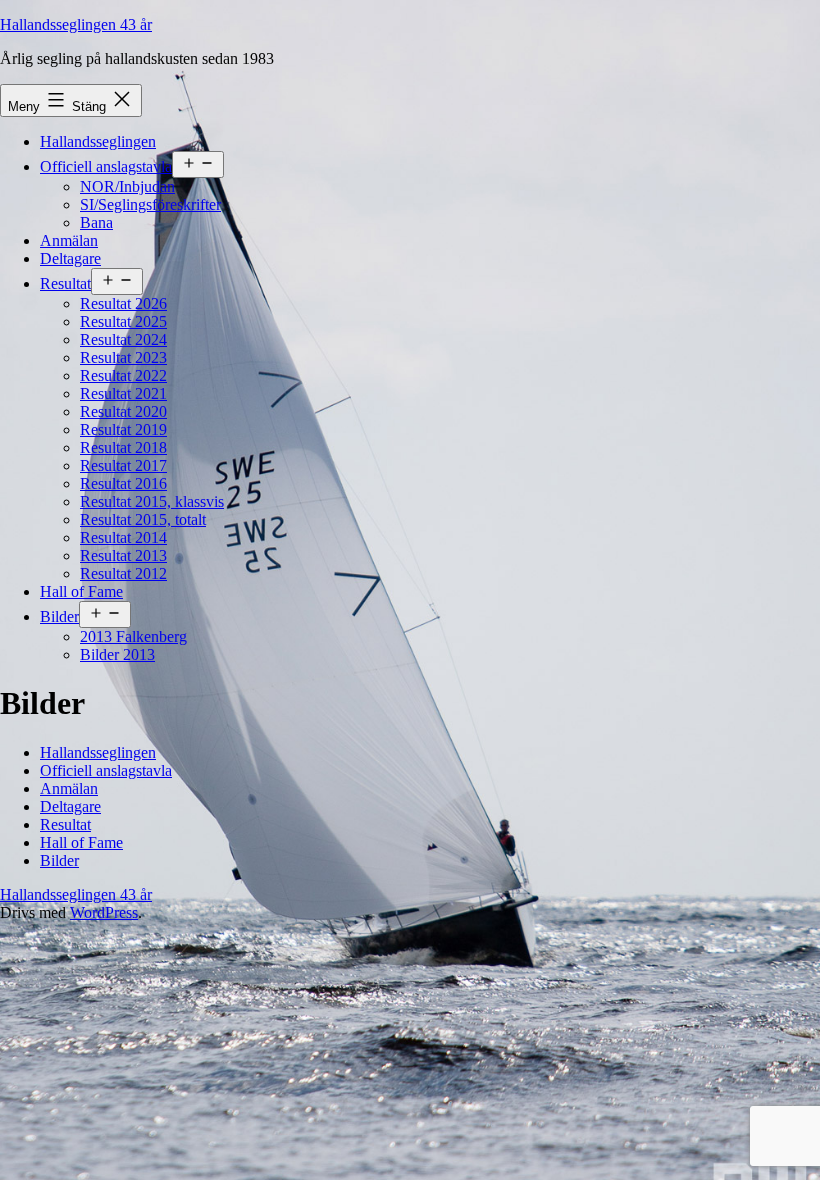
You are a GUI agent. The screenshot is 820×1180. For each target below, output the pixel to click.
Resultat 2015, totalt (143, 519)
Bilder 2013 (117, 654)
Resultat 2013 (123, 555)
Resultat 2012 (123, 573)
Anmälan (69, 240)
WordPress (104, 912)
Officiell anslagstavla (106, 166)
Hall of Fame (81, 591)
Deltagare (70, 258)
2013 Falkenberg (133, 636)
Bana (96, 222)
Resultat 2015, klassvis (152, 501)
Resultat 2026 (123, 303)
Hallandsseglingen (98, 141)
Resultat (65, 283)
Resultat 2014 (123, 537)
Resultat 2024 (123, 339)
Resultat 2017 (123, 465)
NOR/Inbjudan (127, 186)
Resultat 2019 (123, 429)
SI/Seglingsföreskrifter (150, 204)
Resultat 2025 (123, 321)
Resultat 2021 (123, 393)
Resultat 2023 (123, 357)
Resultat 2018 (123, 447)
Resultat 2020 (123, 411)
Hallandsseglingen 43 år (76, 24)
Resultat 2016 (123, 483)
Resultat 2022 (123, 375)
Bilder (59, 616)
